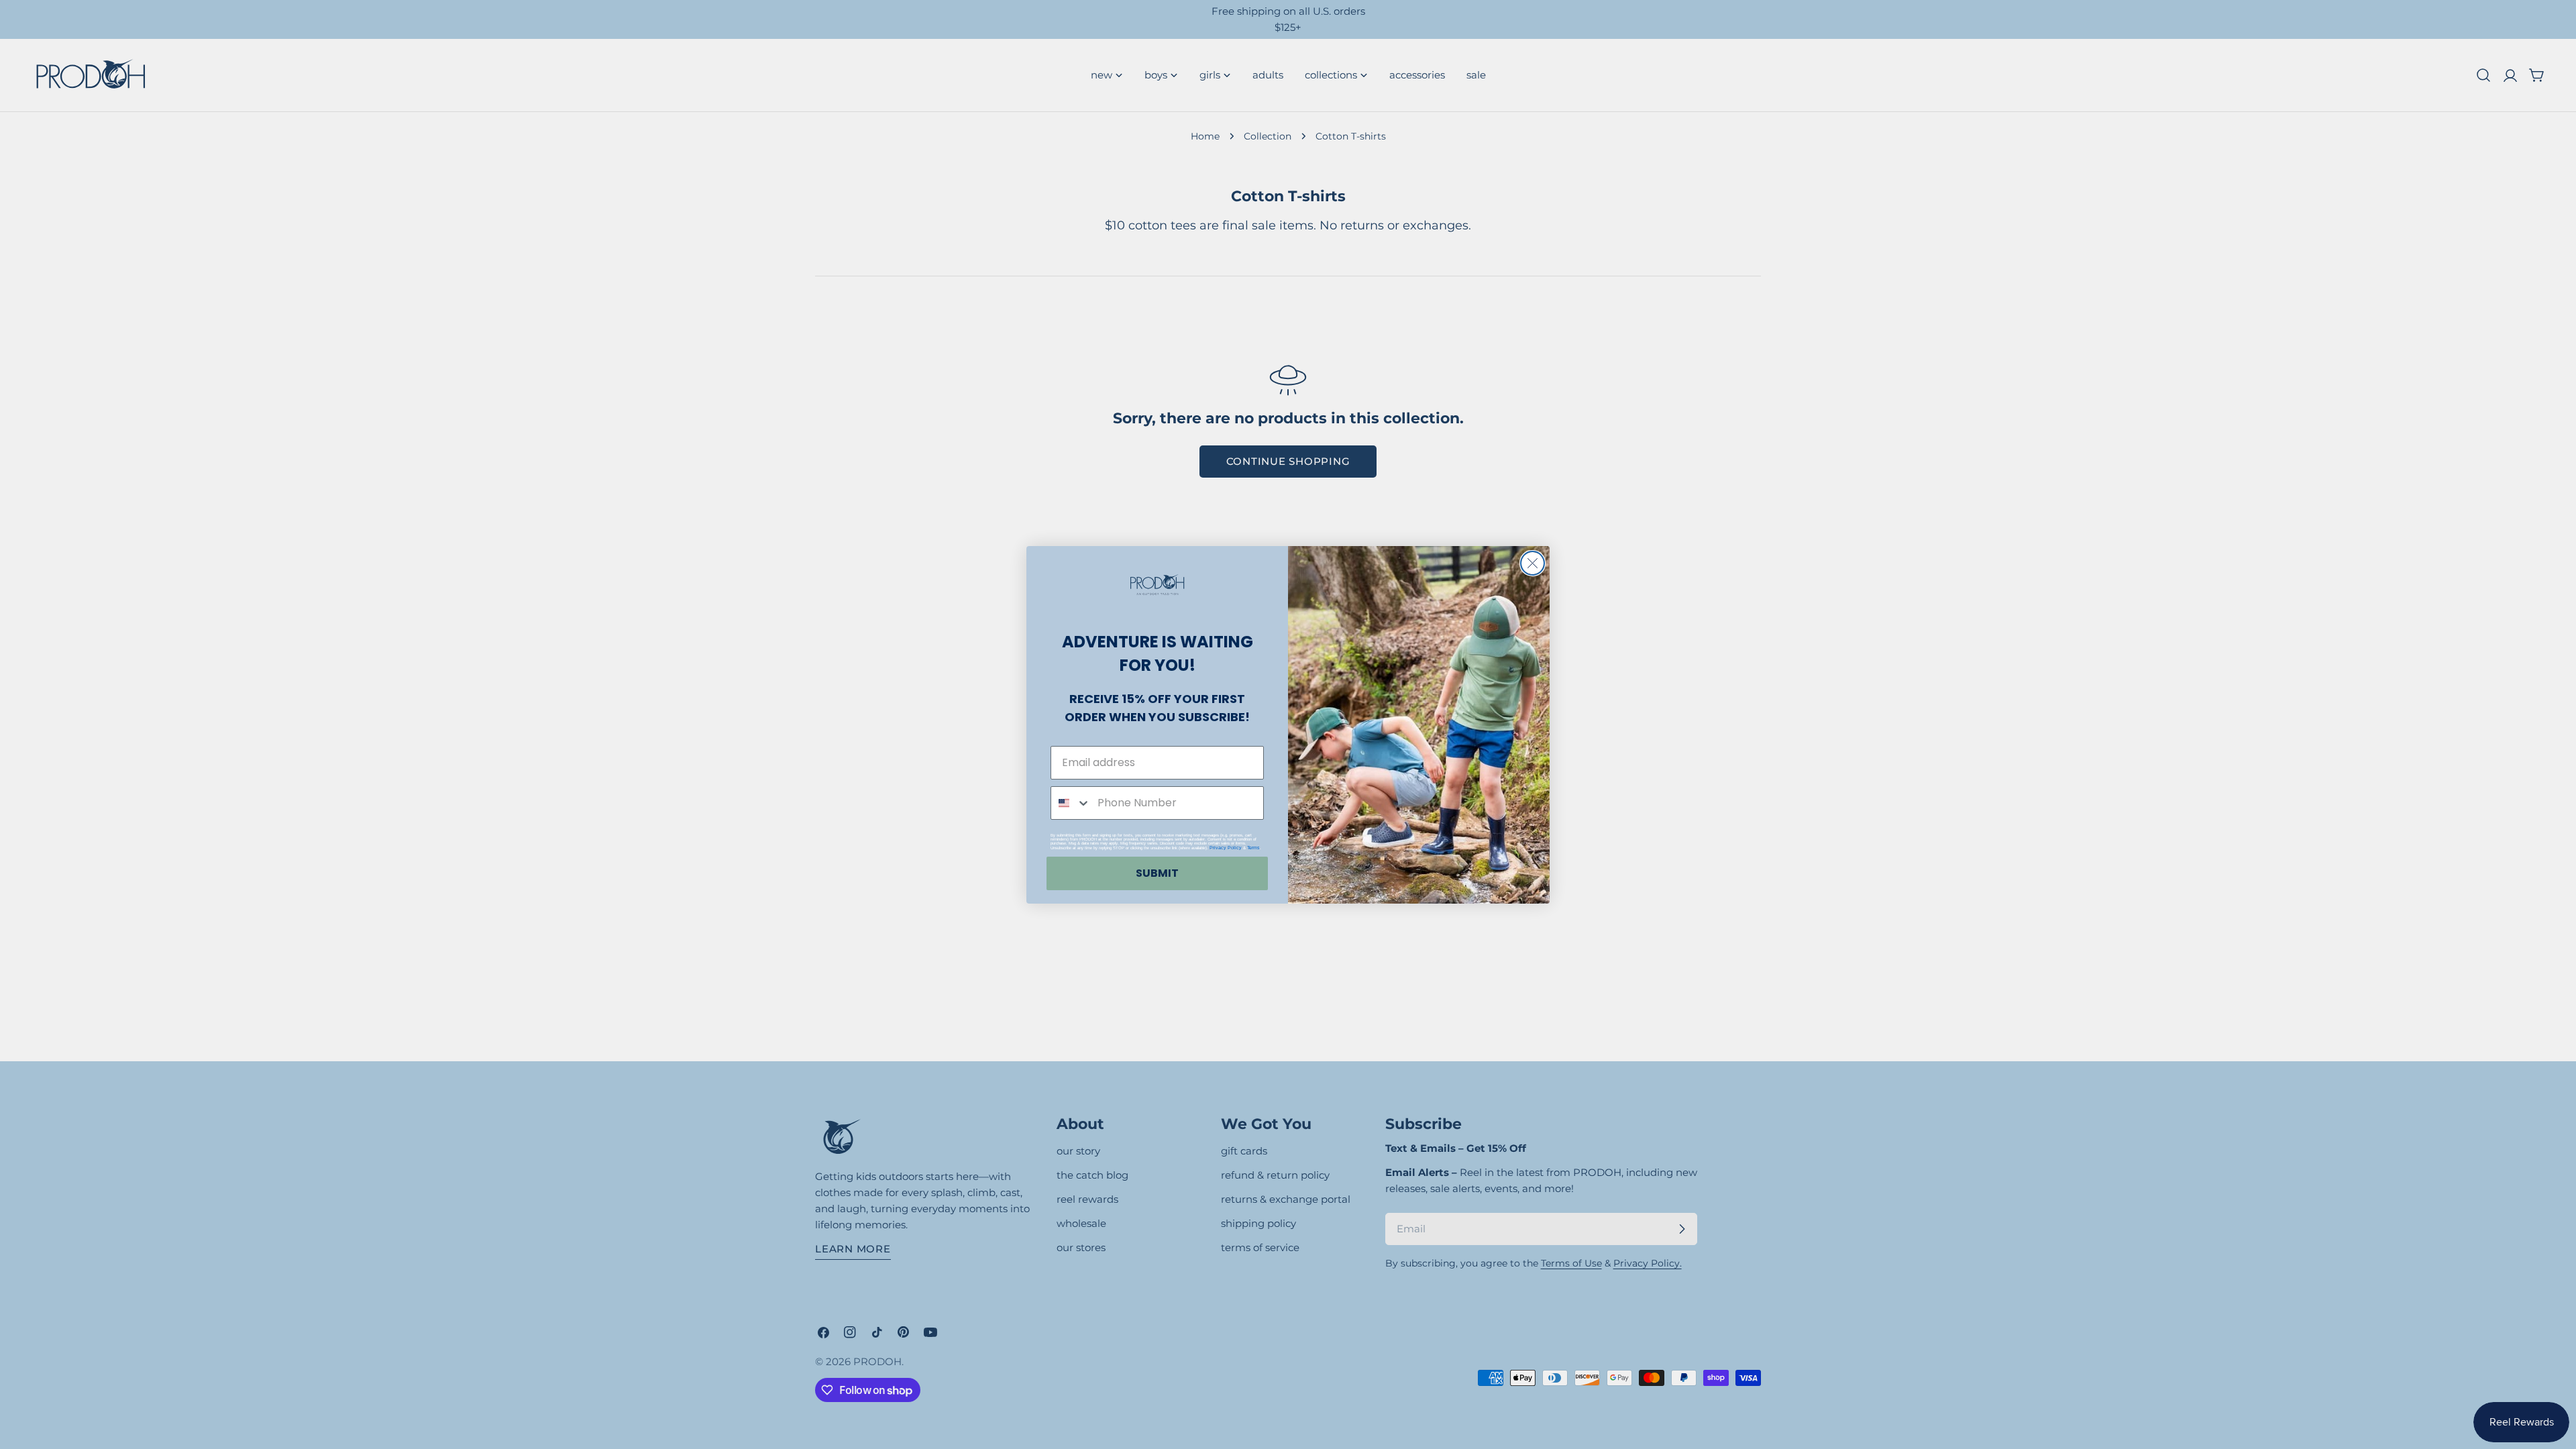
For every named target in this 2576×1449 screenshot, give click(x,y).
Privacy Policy (1226, 848)
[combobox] (1071, 803)
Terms (1253, 848)
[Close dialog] (1533, 563)
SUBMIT (1157, 873)
